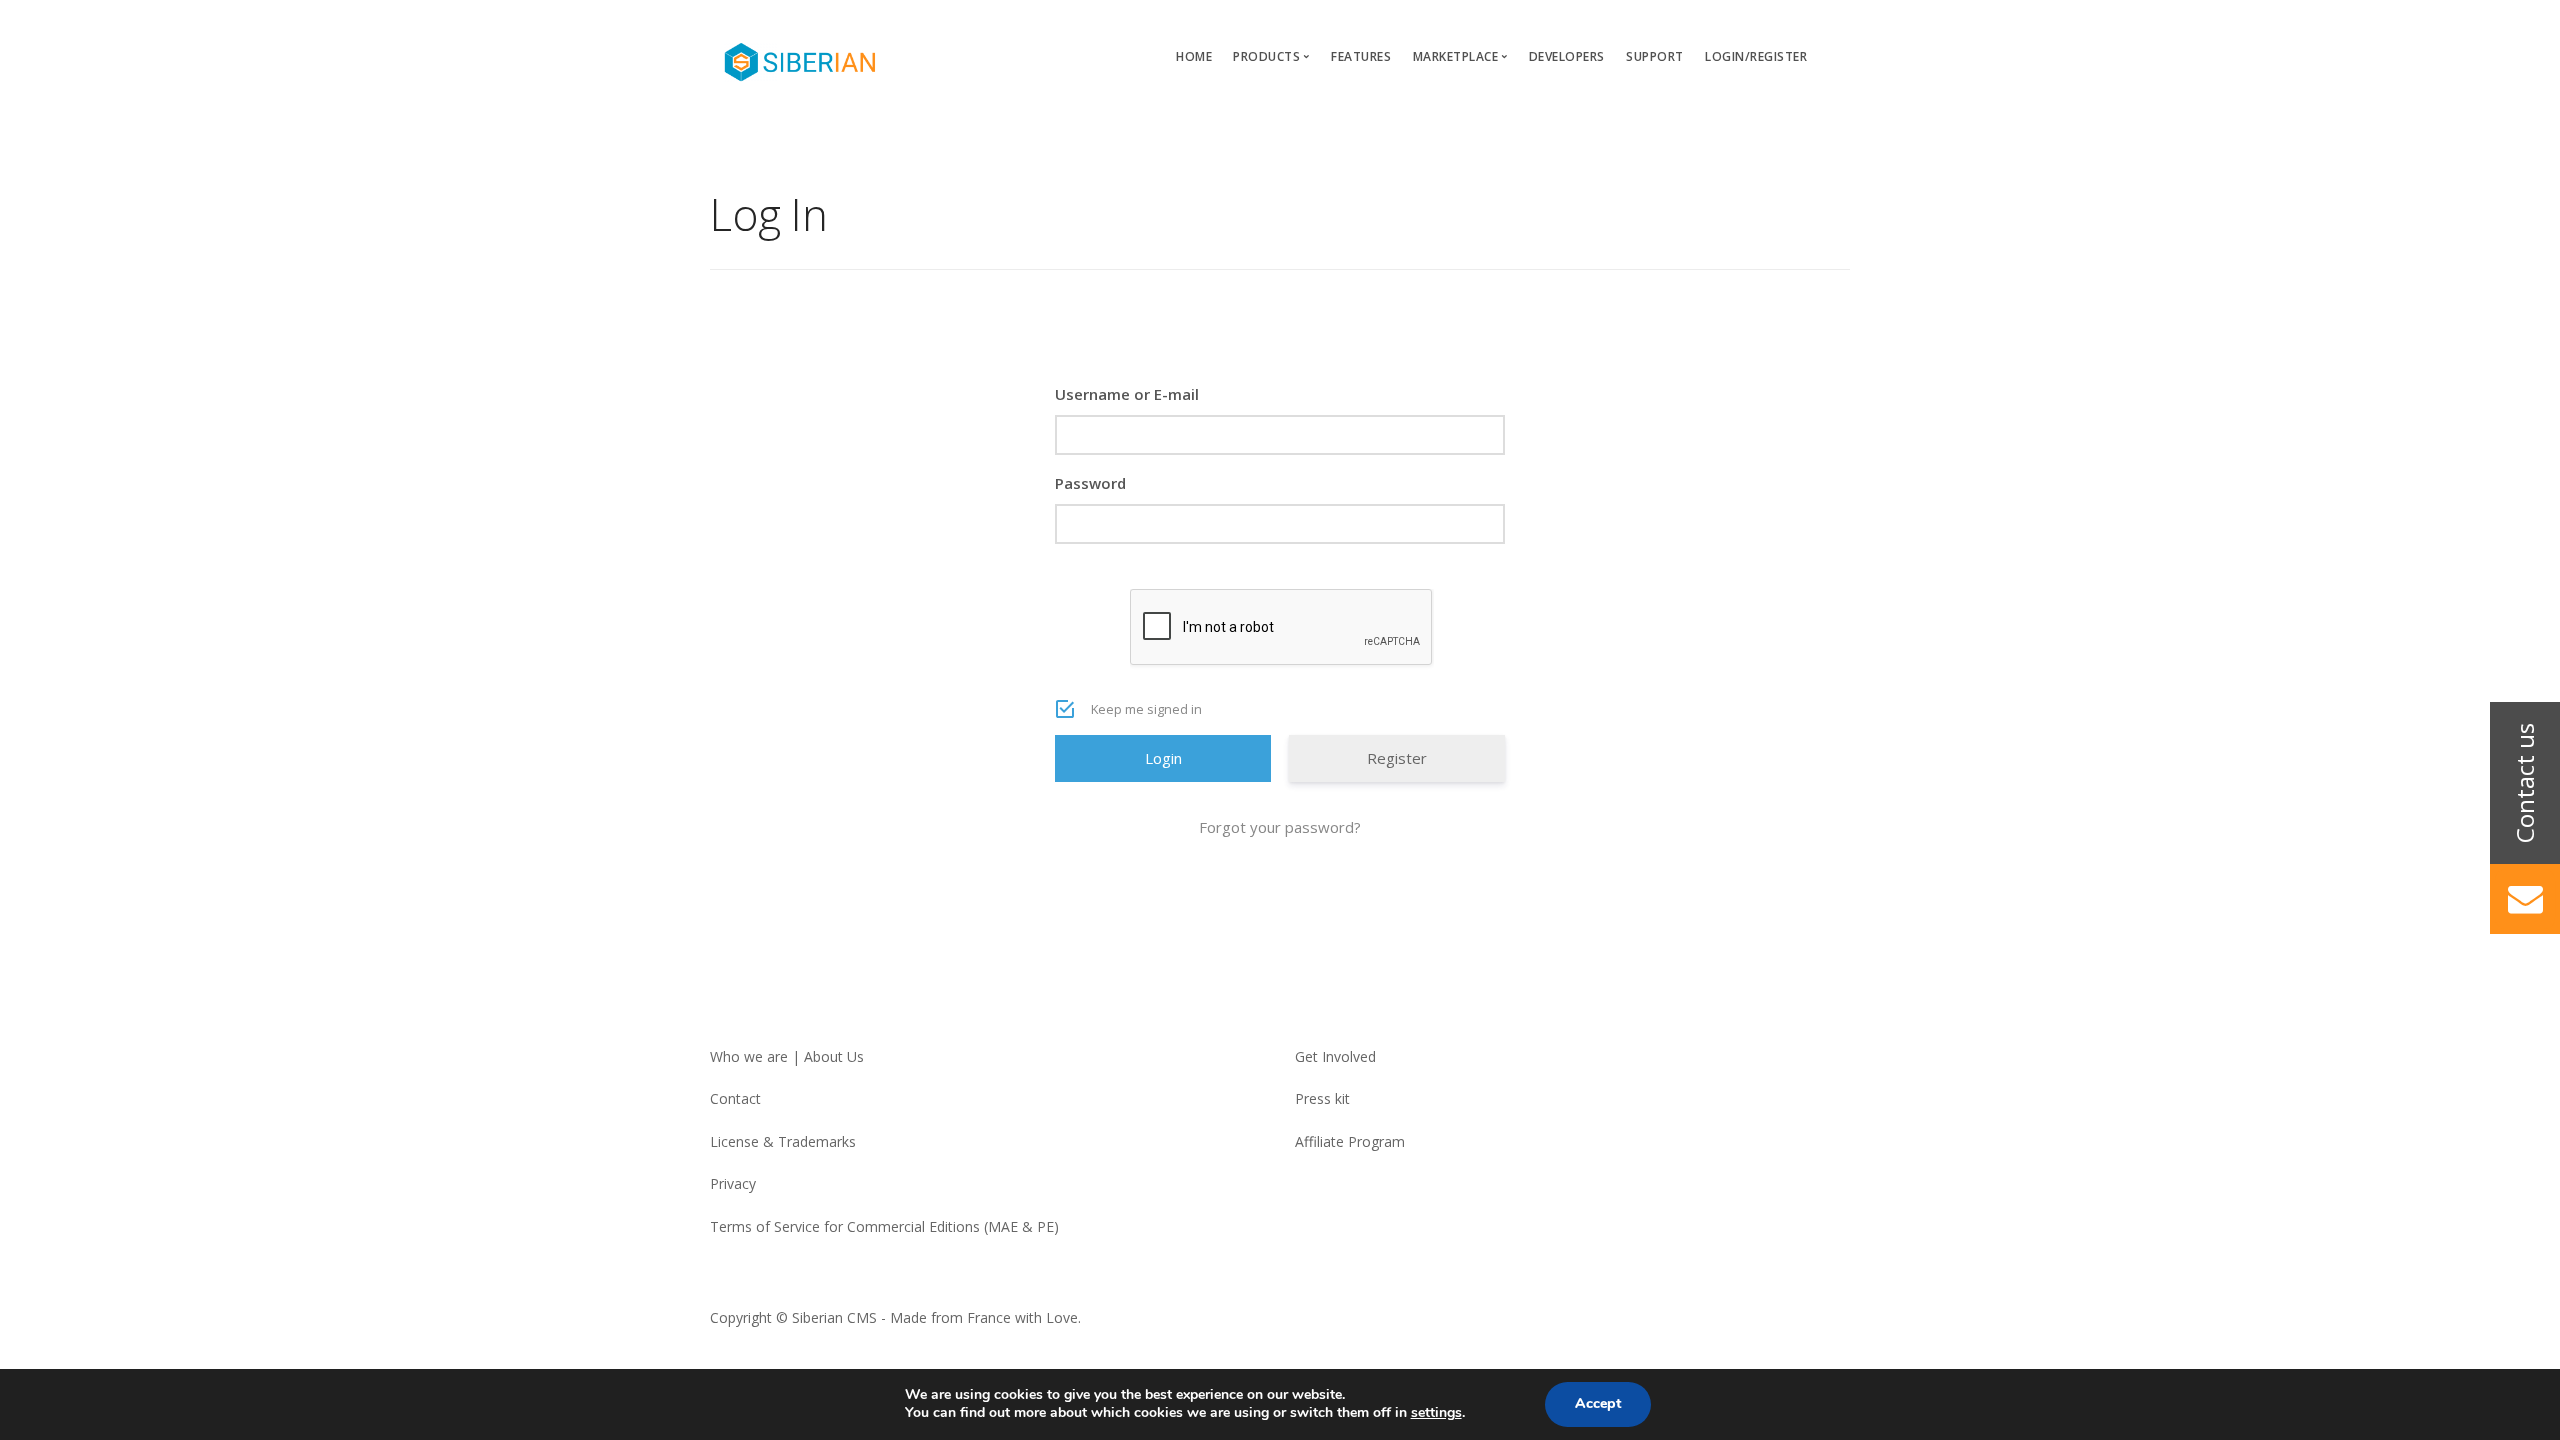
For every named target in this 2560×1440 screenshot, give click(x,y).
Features (1361, 56)
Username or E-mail (1127, 394)
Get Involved (1335, 1056)
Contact (735, 1098)
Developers (1567, 56)
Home (1194, 56)
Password (1090, 483)
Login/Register (1756, 56)
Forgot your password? (1280, 827)
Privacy (733, 1183)
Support (1655, 56)
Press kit (1322, 1098)
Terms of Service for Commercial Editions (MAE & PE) (884, 1226)
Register (1397, 758)
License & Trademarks (783, 1141)
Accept (1598, 1403)
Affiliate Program (1350, 1141)
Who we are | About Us (787, 1056)
